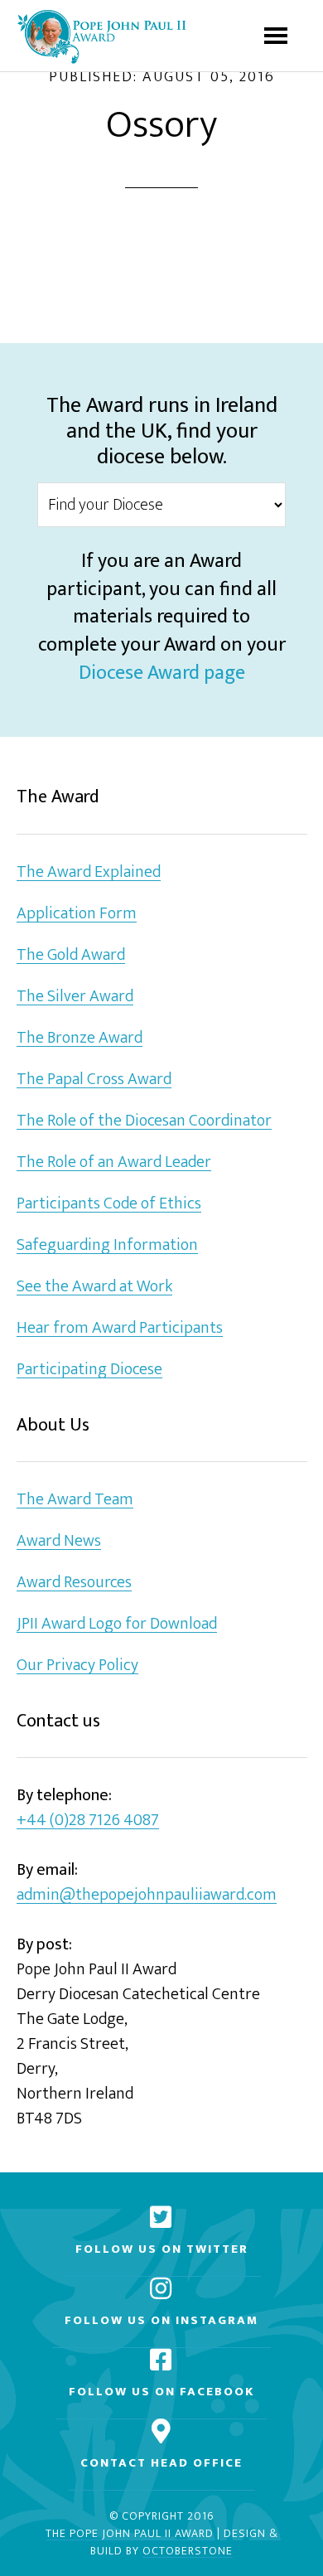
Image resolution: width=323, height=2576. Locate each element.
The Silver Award (75, 997)
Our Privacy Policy (77, 1666)
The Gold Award (71, 955)
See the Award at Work (94, 1287)
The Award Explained (89, 872)
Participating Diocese (89, 1370)
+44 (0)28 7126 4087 (88, 1821)
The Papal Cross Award (94, 1080)
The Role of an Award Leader (114, 1162)
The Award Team (75, 1500)
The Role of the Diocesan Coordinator (144, 1121)
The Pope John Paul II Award (130, 2534)
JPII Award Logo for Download (117, 1624)
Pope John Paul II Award (101, 36)
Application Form (77, 914)
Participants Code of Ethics (109, 1204)
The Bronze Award (80, 1038)
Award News (59, 1541)
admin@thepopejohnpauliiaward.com (147, 1895)
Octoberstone (188, 2552)
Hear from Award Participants (120, 1328)
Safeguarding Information (107, 1245)
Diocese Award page (162, 673)
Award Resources (74, 1583)
